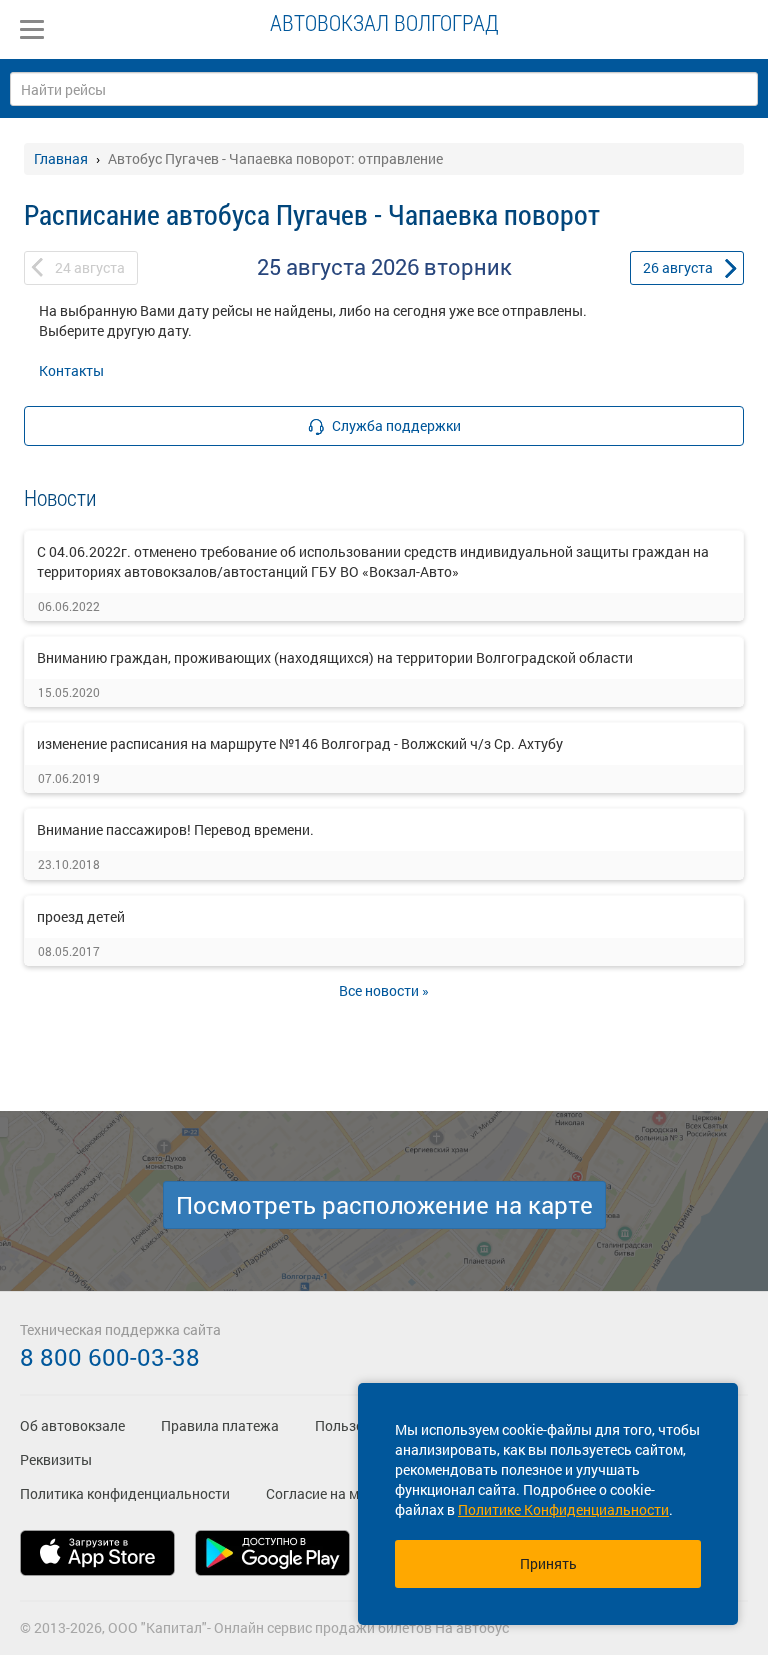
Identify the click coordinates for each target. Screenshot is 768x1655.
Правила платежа (220, 1425)
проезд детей (81, 916)
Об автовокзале (72, 1425)
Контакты (71, 370)
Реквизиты (56, 1459)
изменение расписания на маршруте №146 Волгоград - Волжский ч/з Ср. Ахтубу (300, 743)
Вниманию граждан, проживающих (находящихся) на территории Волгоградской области (335, 657)
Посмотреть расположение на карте (384, 1205)
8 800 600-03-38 (110, 1357)
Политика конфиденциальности (125, 1493)
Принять (548, 1563)
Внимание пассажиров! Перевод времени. (175, 829)
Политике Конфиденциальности (563, 1509)
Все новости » (384, 990)
